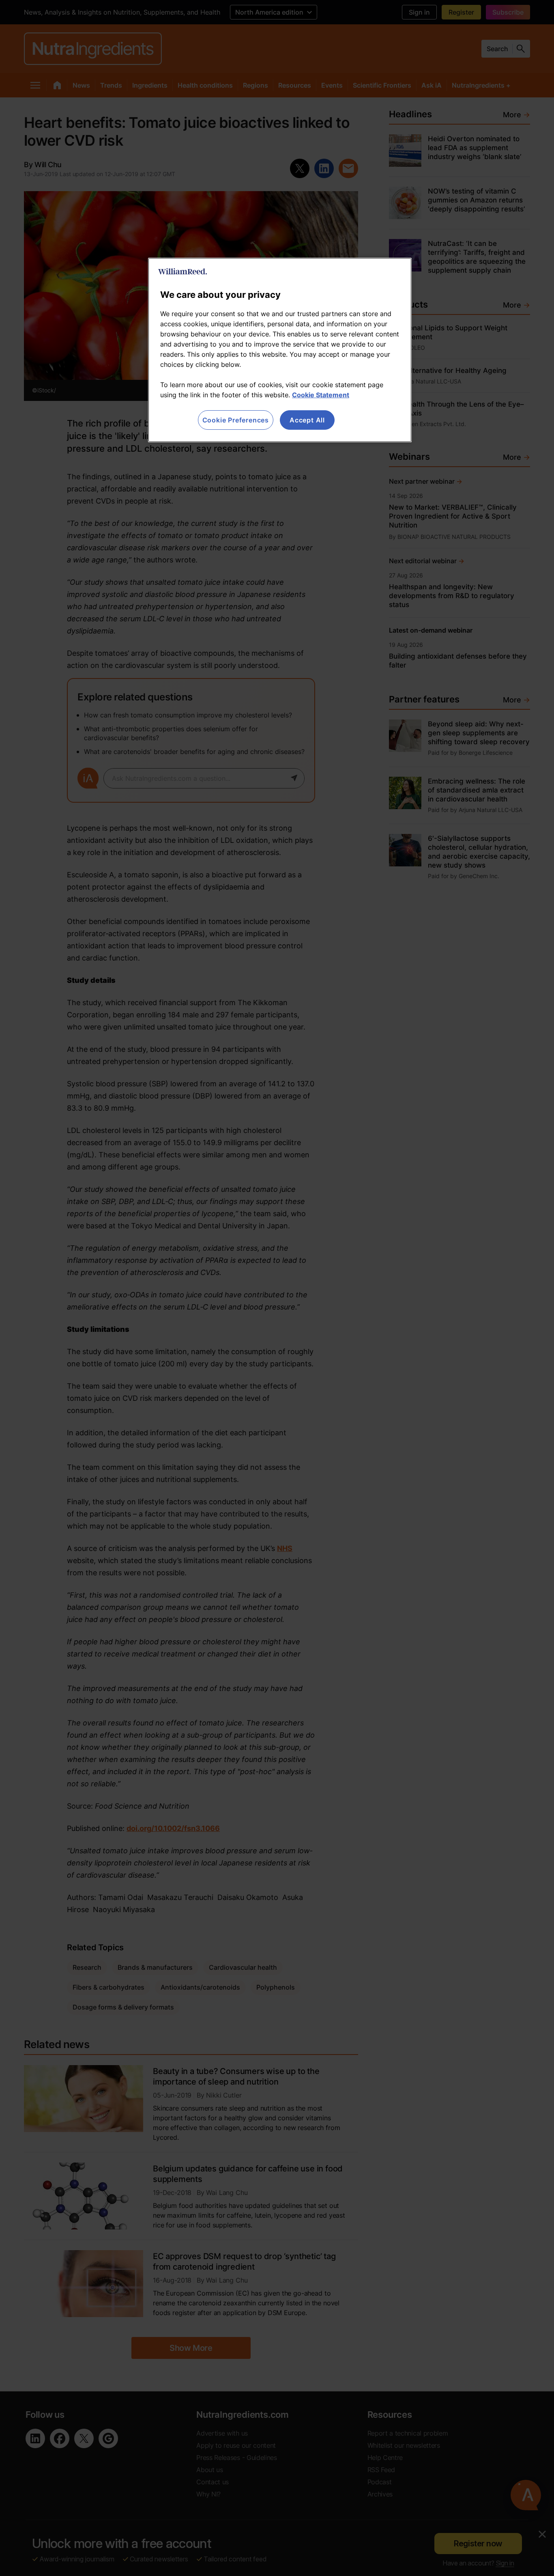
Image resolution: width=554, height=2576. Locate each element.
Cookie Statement (321, 395)
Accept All (307, 420)
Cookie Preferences (236, 420)
